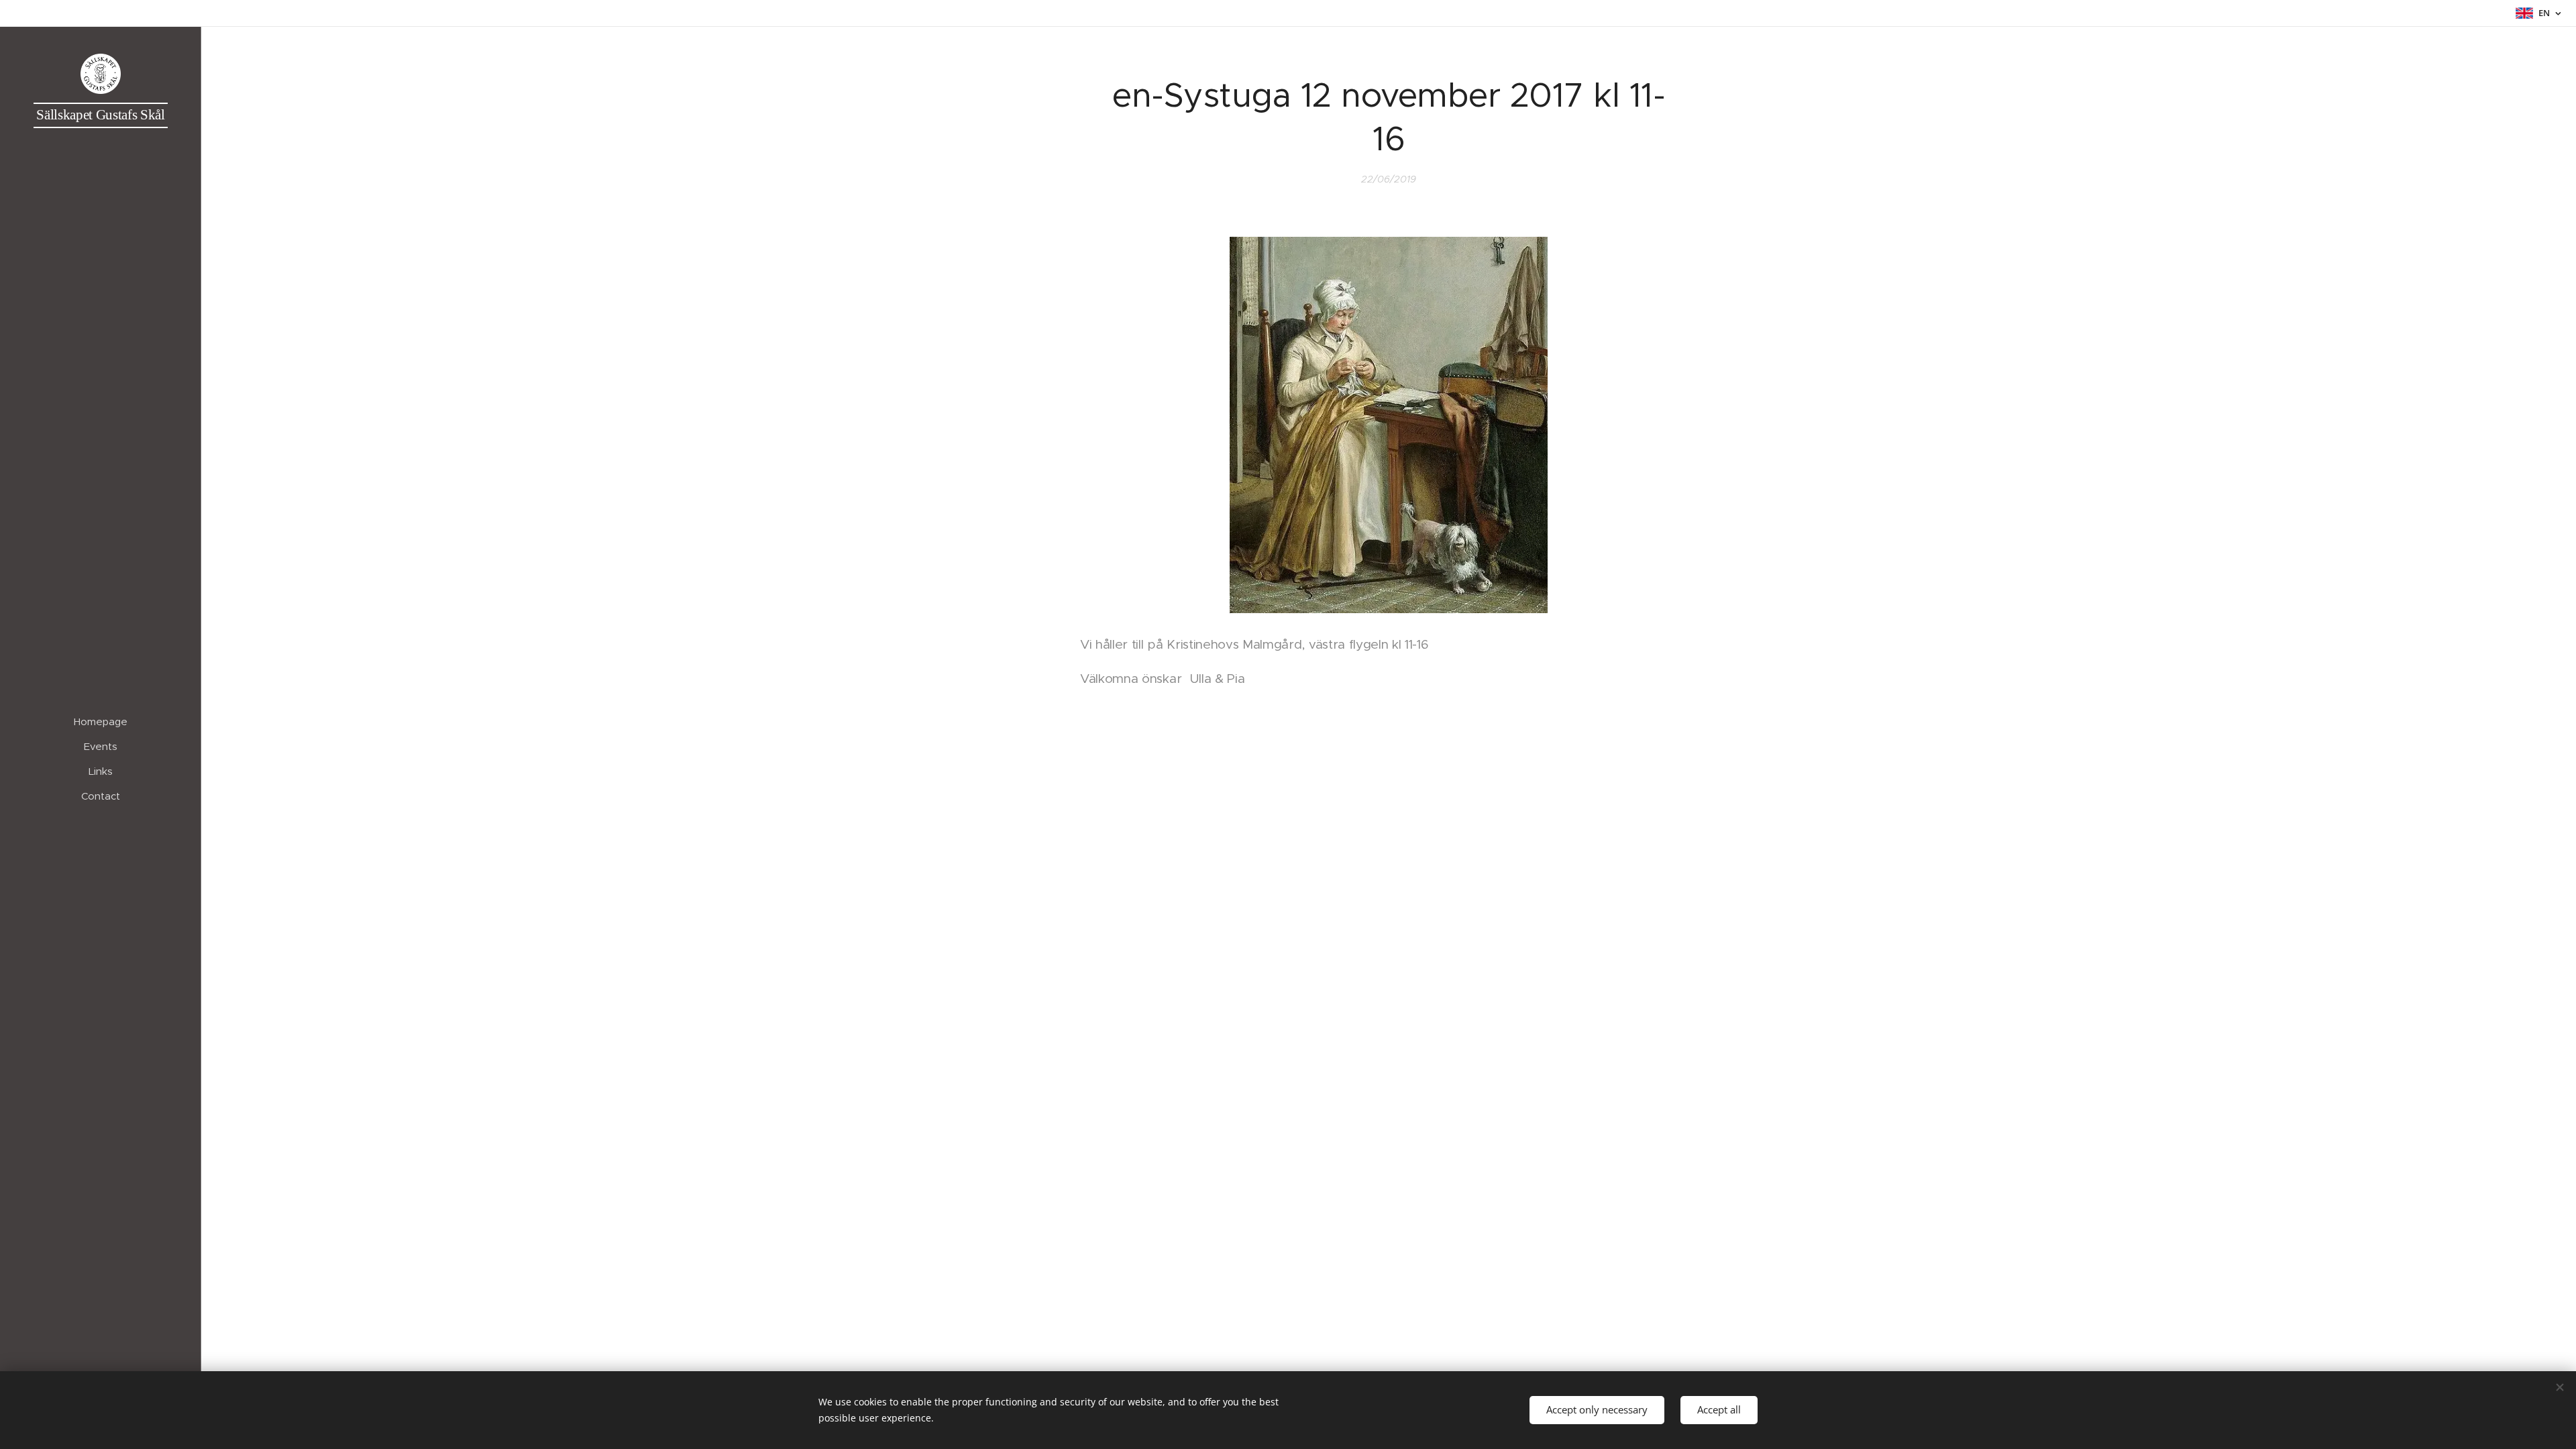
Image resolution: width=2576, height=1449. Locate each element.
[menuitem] (101, 721)
